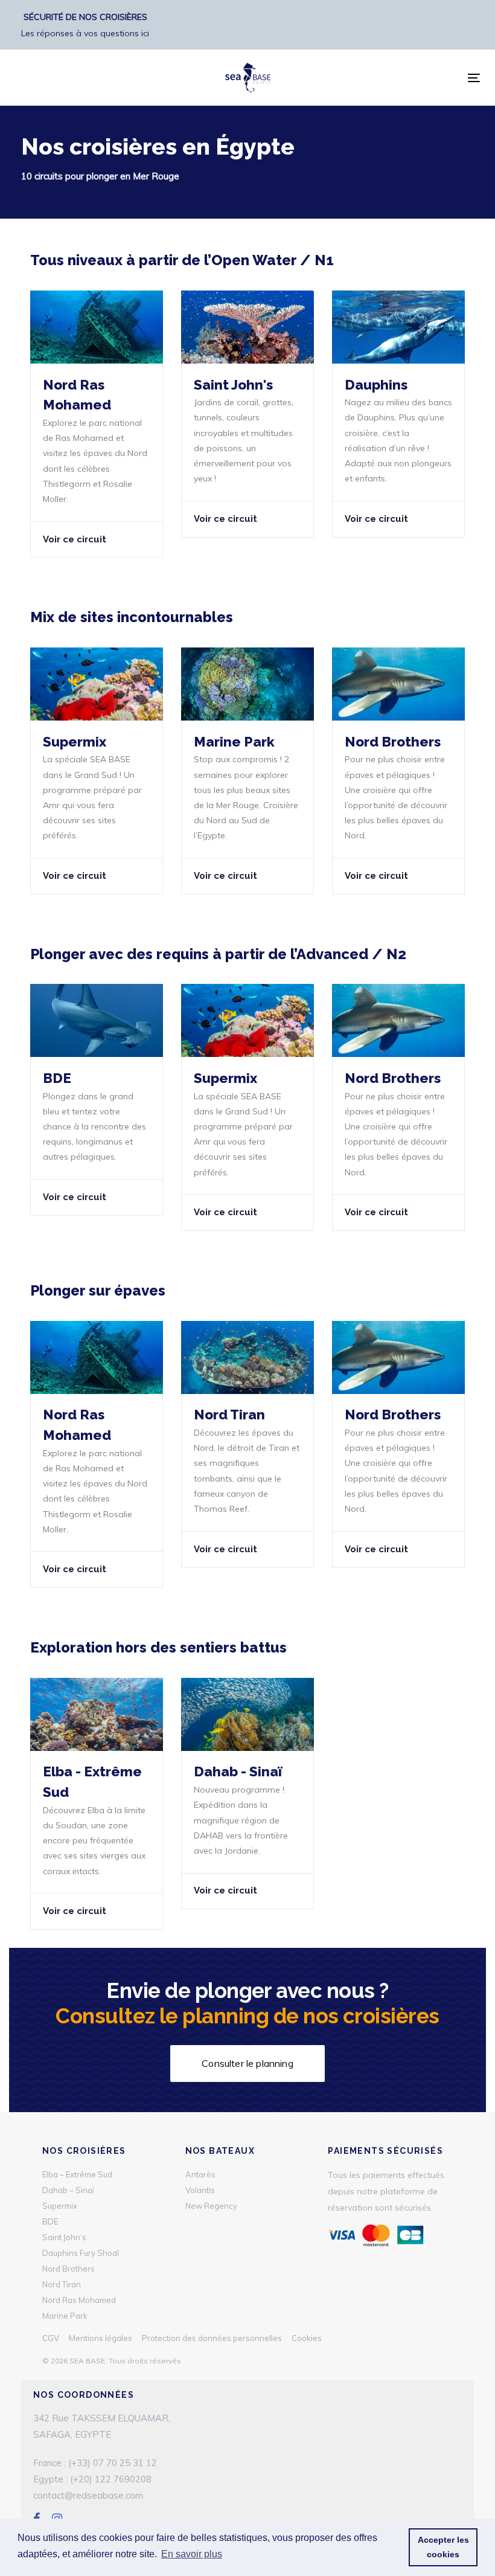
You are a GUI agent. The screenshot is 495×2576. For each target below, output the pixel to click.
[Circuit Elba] (97, 1804)
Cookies (307, 2338)
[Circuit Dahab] (247, 1794)
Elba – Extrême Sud (77, 2174)
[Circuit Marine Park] (247, 771)
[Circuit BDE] (97, 1100)
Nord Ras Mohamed (79, 2300)
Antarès (200, 2174)
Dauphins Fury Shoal (81, 2253)
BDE (50, 2221)
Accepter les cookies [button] (443, 2547)
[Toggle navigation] (474, 78)
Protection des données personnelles (212, 2338)
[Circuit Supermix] (97, 771)
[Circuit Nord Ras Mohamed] (97, 424)
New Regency (211, 2206)
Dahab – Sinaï (68, 2190)
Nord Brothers (69, 2269)
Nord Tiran (62, 2284)
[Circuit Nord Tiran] (247, 414)
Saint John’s (64, 2237)
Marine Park (65, 2316)
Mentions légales (101, 2338)
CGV (51, 2338)
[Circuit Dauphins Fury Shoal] (398, 414)
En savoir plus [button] (192, 2554)
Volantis (200, 2190)
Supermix (60, 2206)
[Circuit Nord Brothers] (398, 771)
